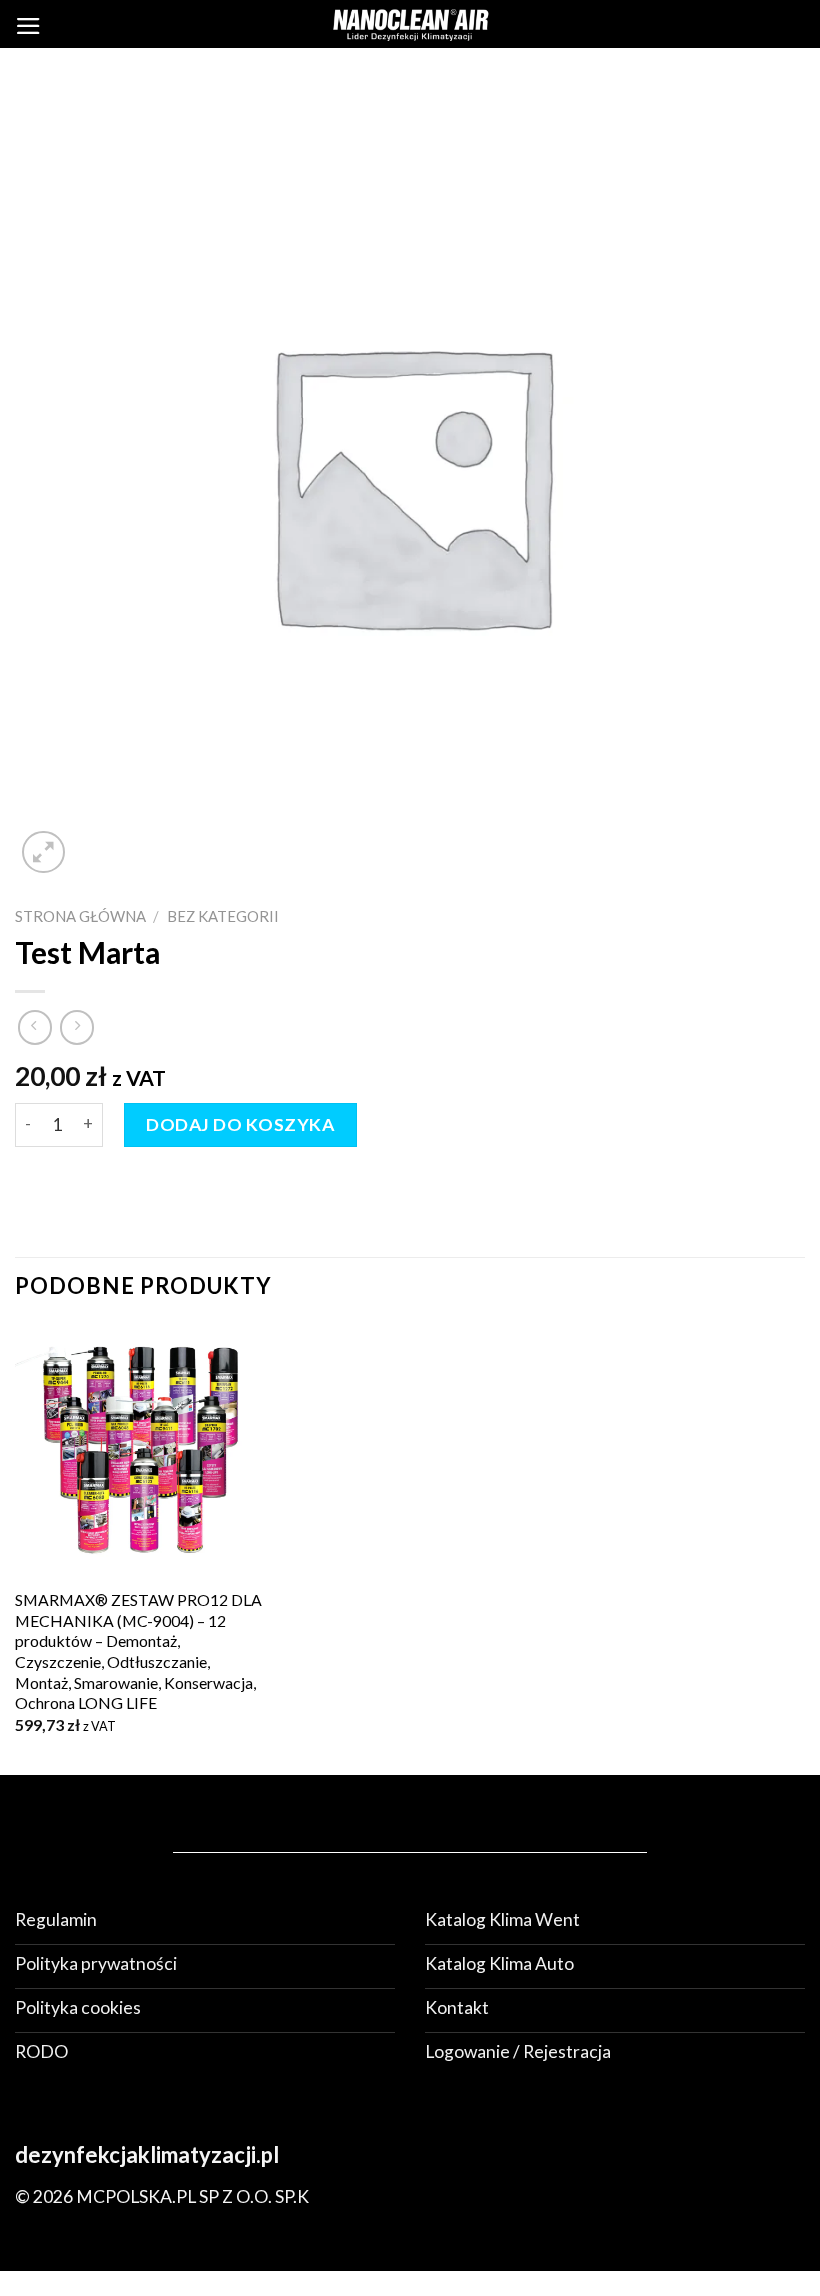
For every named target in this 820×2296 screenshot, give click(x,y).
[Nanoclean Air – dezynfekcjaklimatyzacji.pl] (410, 23)
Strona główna (80, 916)
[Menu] (28, 26)
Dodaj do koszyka (240, 1124)
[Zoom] (43, 852)
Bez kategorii (223, 916)
